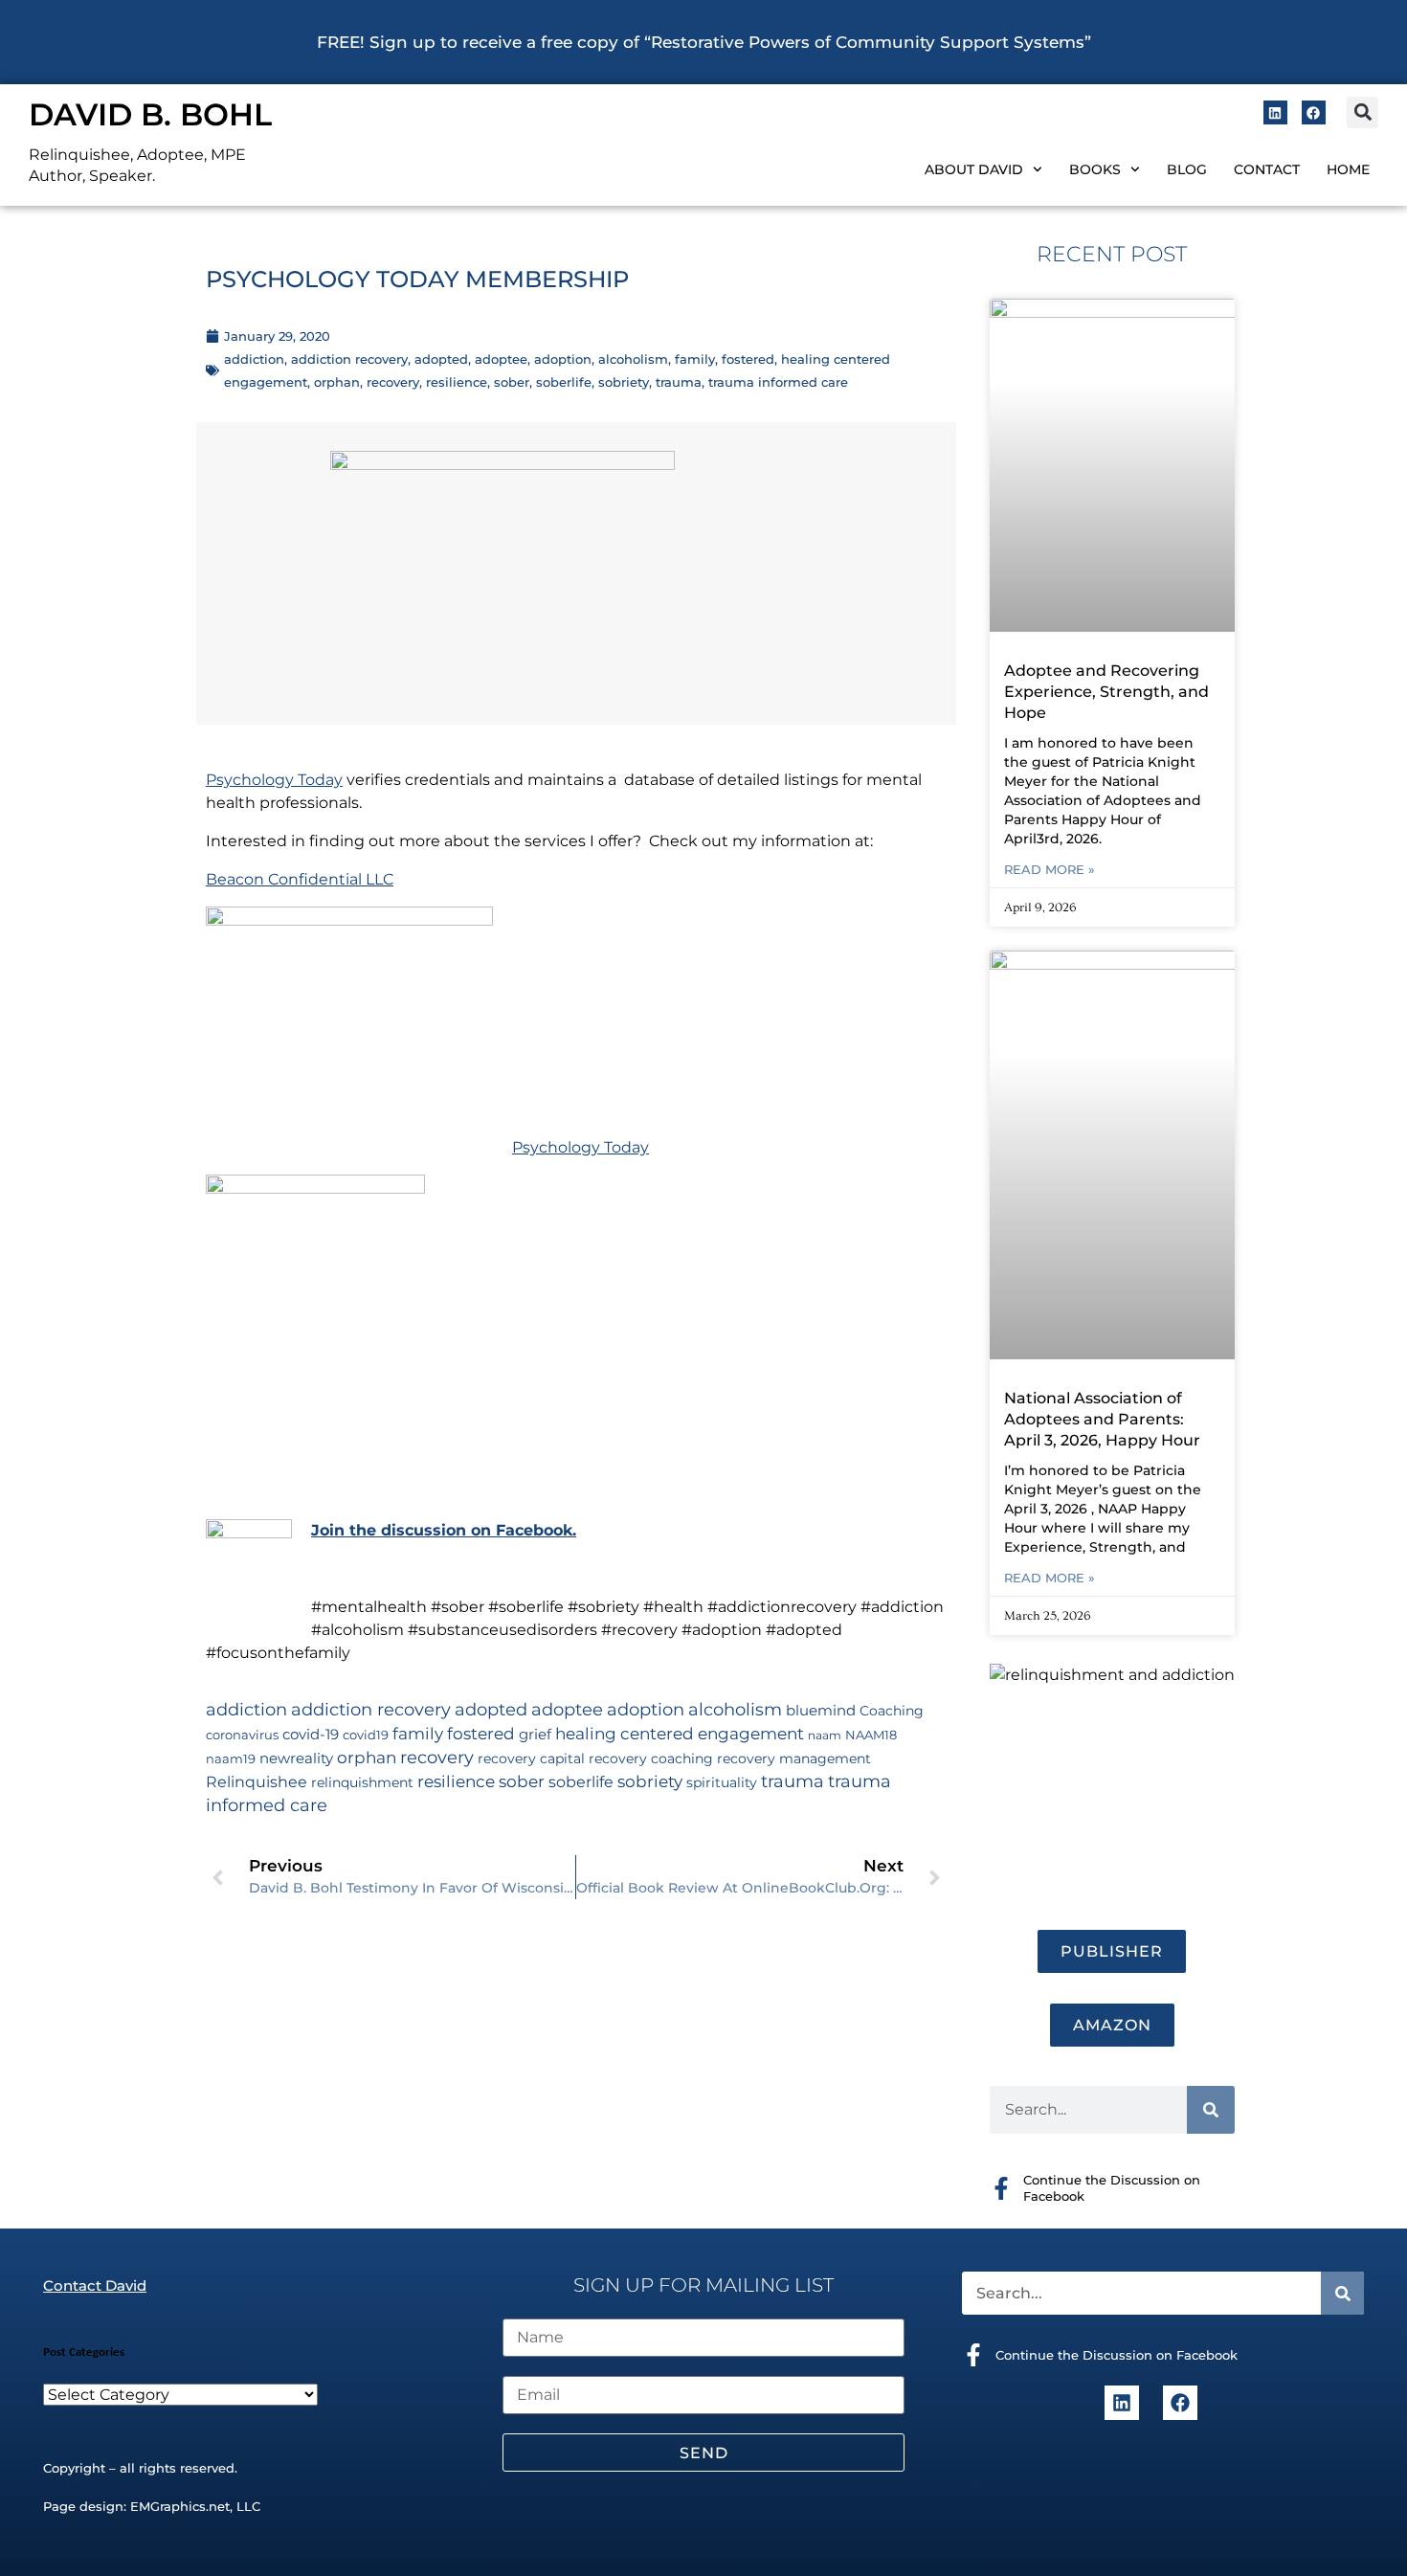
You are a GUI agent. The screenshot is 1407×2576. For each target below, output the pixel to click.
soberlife (564, 382)
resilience (457, 382)
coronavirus (242, 1735)
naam (825, 1735)
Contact (1267, 169)
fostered (748, 359)
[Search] (1211, 2110)
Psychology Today (274, 780)
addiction (254, 359)
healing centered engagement (680, 1734)
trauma (679, 382)
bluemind (821, 1711)
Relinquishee (257, 1781)
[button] (1362, 112)
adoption (563, 359)
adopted (441, 359)
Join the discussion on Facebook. (444, 1530)
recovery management (794, 1758)
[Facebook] (1314, 112)
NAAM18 (871, 1735)
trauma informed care (778, 382)
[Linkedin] (1275, 112)
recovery (393, 382)
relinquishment (362, 1782)
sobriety (624, 382)
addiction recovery (349, 359)
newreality (296, 1758)
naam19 (231, 1759)
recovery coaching (651, 1758)
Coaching (892, 1711)
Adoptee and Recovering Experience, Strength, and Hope (1106, 692)
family (695, 359)
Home (1348, 169)
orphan (337, 382)
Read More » (1050, 869)
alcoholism (633, 359)
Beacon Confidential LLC (300, 879)
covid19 (366, 1735)
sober (512, 382)
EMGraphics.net (180, 2506)
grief (535, 1735)
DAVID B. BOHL (150, 114)
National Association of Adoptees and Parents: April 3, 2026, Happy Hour (1102, 1419)
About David (974, 169)
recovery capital (531, 1758)
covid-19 (311, 1735)
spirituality (722, 1782)
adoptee (501, 359)
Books (1095, 169)
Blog (1187, 169)
